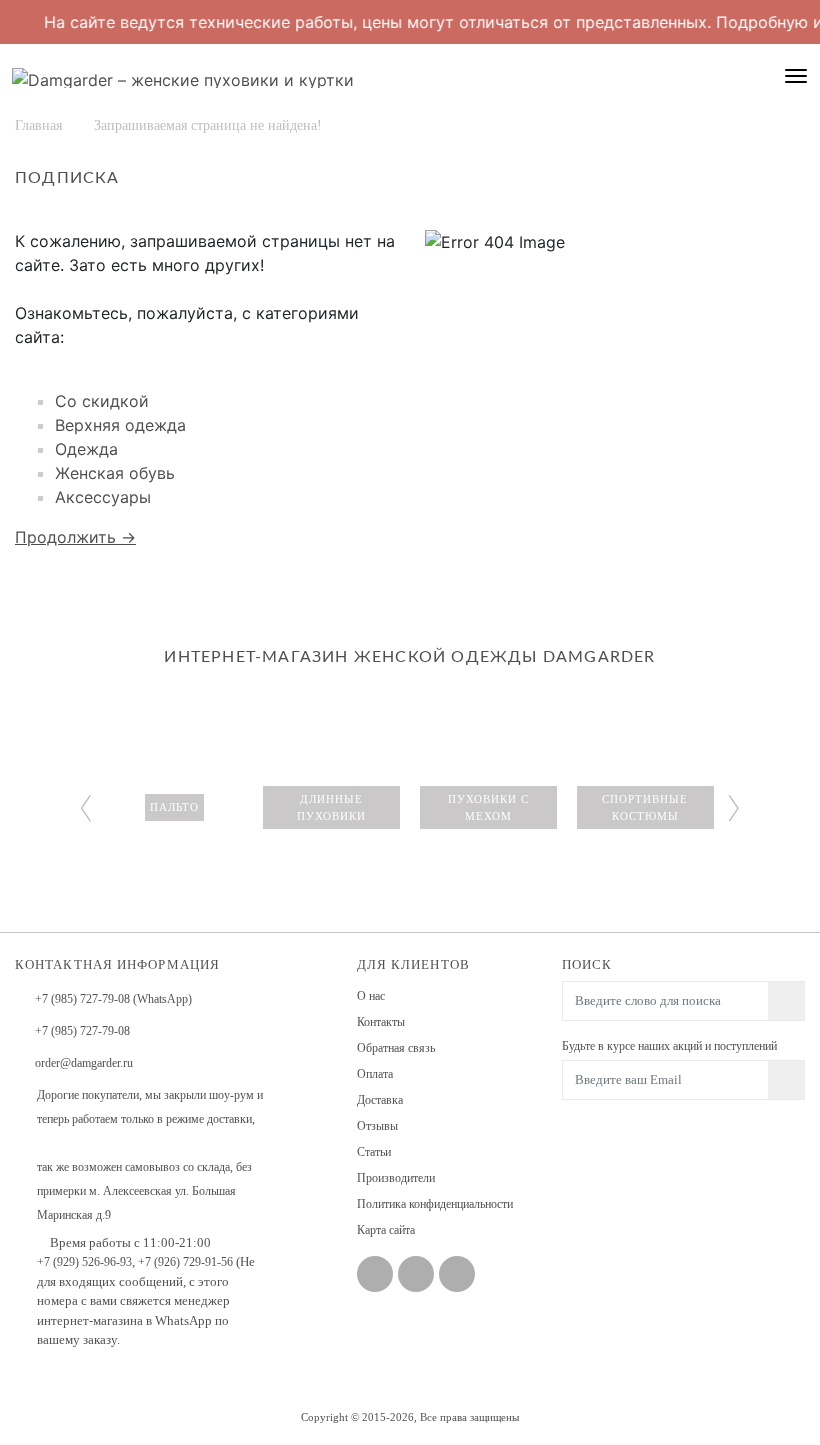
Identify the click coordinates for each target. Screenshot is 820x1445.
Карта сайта (386, 1230)
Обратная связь (396, 1048)
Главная (38, 125)
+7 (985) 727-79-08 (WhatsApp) (113, 999)
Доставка (380, 1100)
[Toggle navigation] (796, 76)
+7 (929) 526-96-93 (84, 1262)
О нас (371, 996)
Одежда (86, 449)
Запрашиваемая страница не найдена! (208, 125)
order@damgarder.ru (84, 1063)
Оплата (375, 1074)
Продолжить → (75, 537)
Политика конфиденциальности (435, 1204)
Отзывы (377, 1126)
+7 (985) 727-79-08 (82, 1031)
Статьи (374, 1152)
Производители (396, 1178)
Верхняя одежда (120, 425)
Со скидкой (102, 401)
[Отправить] (786, 1080)
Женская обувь (115, 473)
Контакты (381, 1022)
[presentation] (86, 804)
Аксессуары (103, 497)
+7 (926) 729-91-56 (185, 1262)
